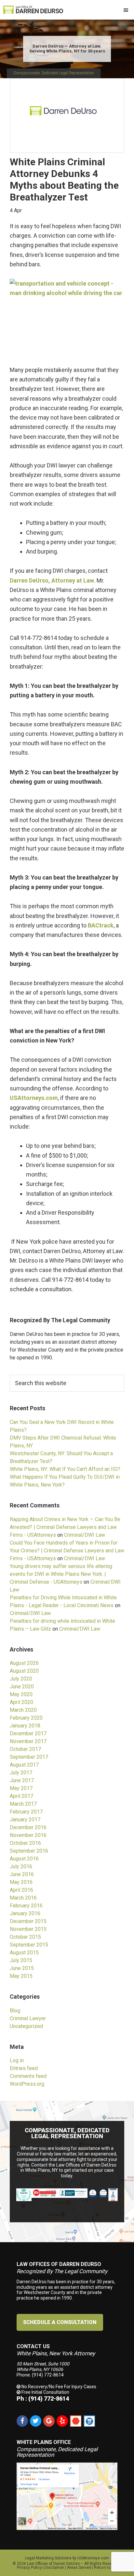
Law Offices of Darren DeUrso (53, 2564)
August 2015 (24, 1953)
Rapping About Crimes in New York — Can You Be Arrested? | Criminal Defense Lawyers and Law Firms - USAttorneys (65, 1527)
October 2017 (25, 1749)
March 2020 (23, 1710)
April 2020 (21, 1702)
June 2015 (22, 1968)
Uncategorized (26, 2026)
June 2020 (22, 1687)
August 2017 (24, 1765)
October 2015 (25, 1937)
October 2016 (25, 1843)
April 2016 (21, 1890)
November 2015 (28, 1929)
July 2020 (21, 1679)
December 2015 (28, 1921)
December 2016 (28, 1827)
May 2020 (21, 1694)
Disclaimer (54, 2568)
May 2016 (21, 1882)
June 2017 (22, 1780)
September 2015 (29, 1945)
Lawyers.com (89, 2421)
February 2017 (26, 1812)
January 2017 (25, 1820)
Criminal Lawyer (28, 2018)
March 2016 (23, 1898)
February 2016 (26, 1906)
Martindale (76, 2421)
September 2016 (29, 1851)
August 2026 (24, 1663)
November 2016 (28, 1835)
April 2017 (21, 1796)
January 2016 (25, 1913)
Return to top (106, 2568)
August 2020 (24, 1671)
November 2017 (28, 1741)
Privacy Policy (29, 2568)
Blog (15, 2011)
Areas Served (79, 2568)
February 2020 (26, 1718)
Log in (17, 2060)
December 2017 (28, 1733)
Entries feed (24, 2068)
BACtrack (101, 925)
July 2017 (21, 1773)
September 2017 (29, 1757)
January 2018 (25, 1726)
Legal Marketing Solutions (48, 2558)
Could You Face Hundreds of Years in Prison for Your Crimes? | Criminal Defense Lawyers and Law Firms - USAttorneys (67, 1551)
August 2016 (24, 1859)
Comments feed (28, 2076)
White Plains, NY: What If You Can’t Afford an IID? (65, 1469)
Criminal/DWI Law (85, 1535)
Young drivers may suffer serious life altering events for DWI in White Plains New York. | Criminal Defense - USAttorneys (61, 1574)
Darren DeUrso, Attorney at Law (52, 580)
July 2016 (21, 1866)
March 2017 (23, 1804)
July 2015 (21, 1960)
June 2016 (22, 1874)
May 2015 (21, 1976)
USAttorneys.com (34, 1098)
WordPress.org (27, 2084)
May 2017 (21, 1788)
